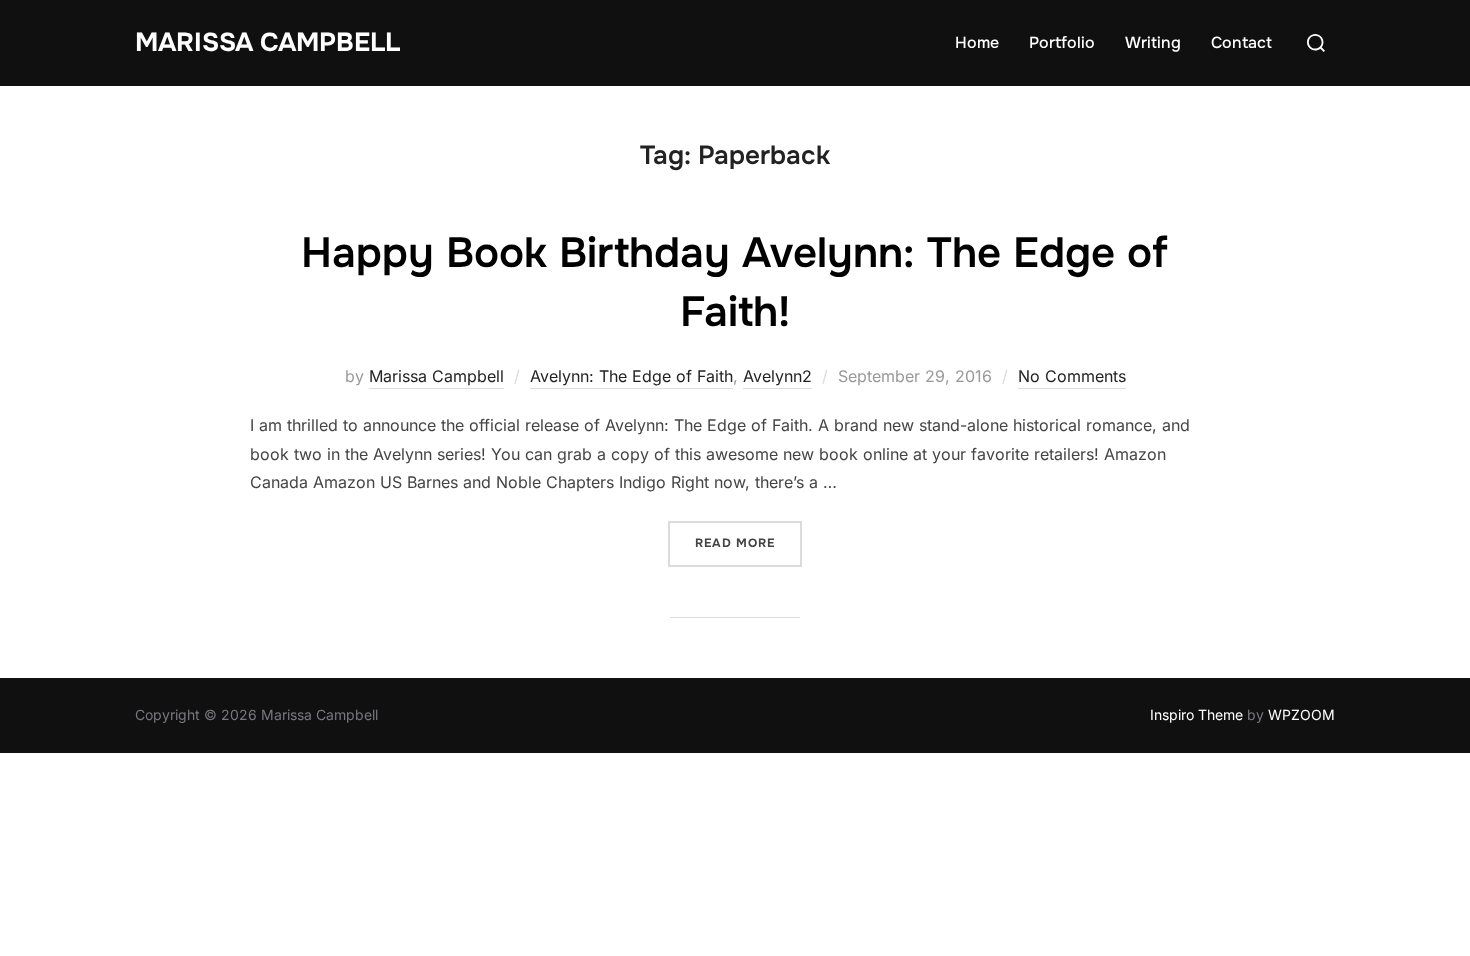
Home (977, 42)
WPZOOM (1301, 714)
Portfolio (1062, 42)
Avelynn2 (777, 376)
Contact (1241, 42)
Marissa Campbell (267, 42)
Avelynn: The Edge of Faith (631, 376)
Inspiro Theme (1196, 714)
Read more (748, 542)
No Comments (1072, 376)
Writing (1153, 42)
